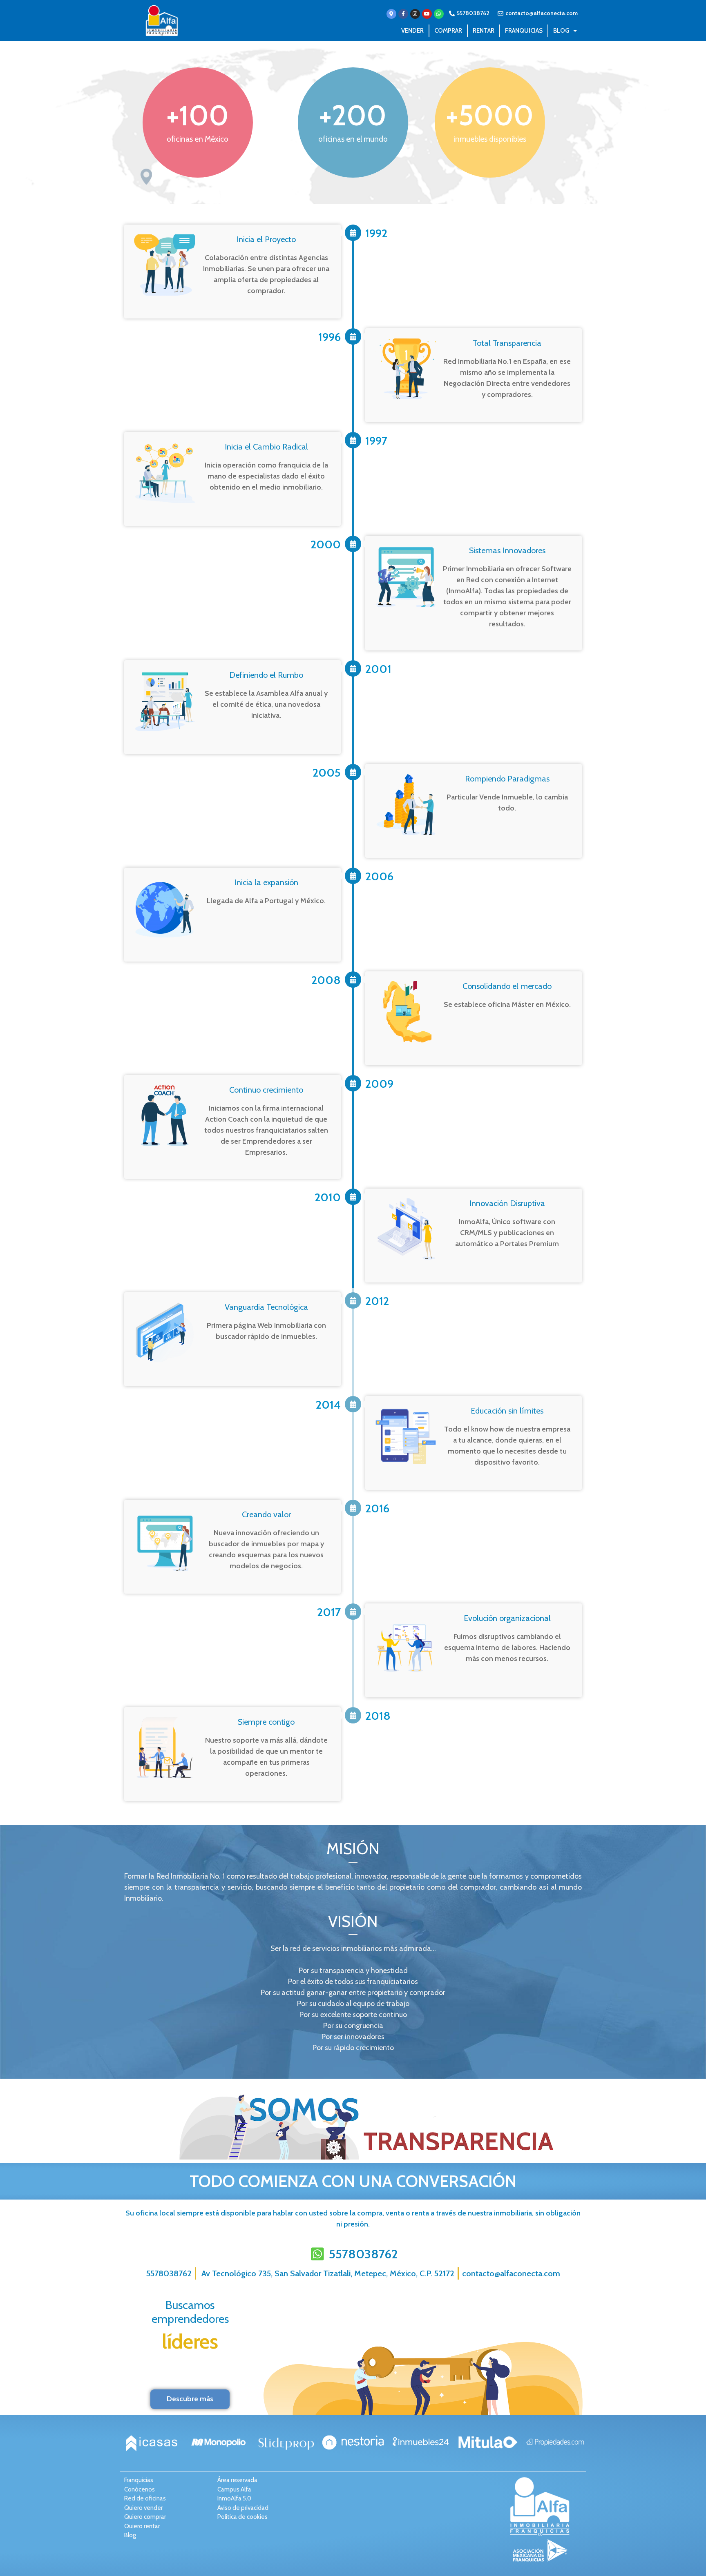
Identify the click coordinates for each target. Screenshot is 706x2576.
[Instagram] (415, 14)
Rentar (484, 31)
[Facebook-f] (403, 14)
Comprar (448, 31)
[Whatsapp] (439, 14)
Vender (412, 31)
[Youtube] (427, 14)
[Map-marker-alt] (391, 14)
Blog (561, 31)
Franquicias (524, 31)
